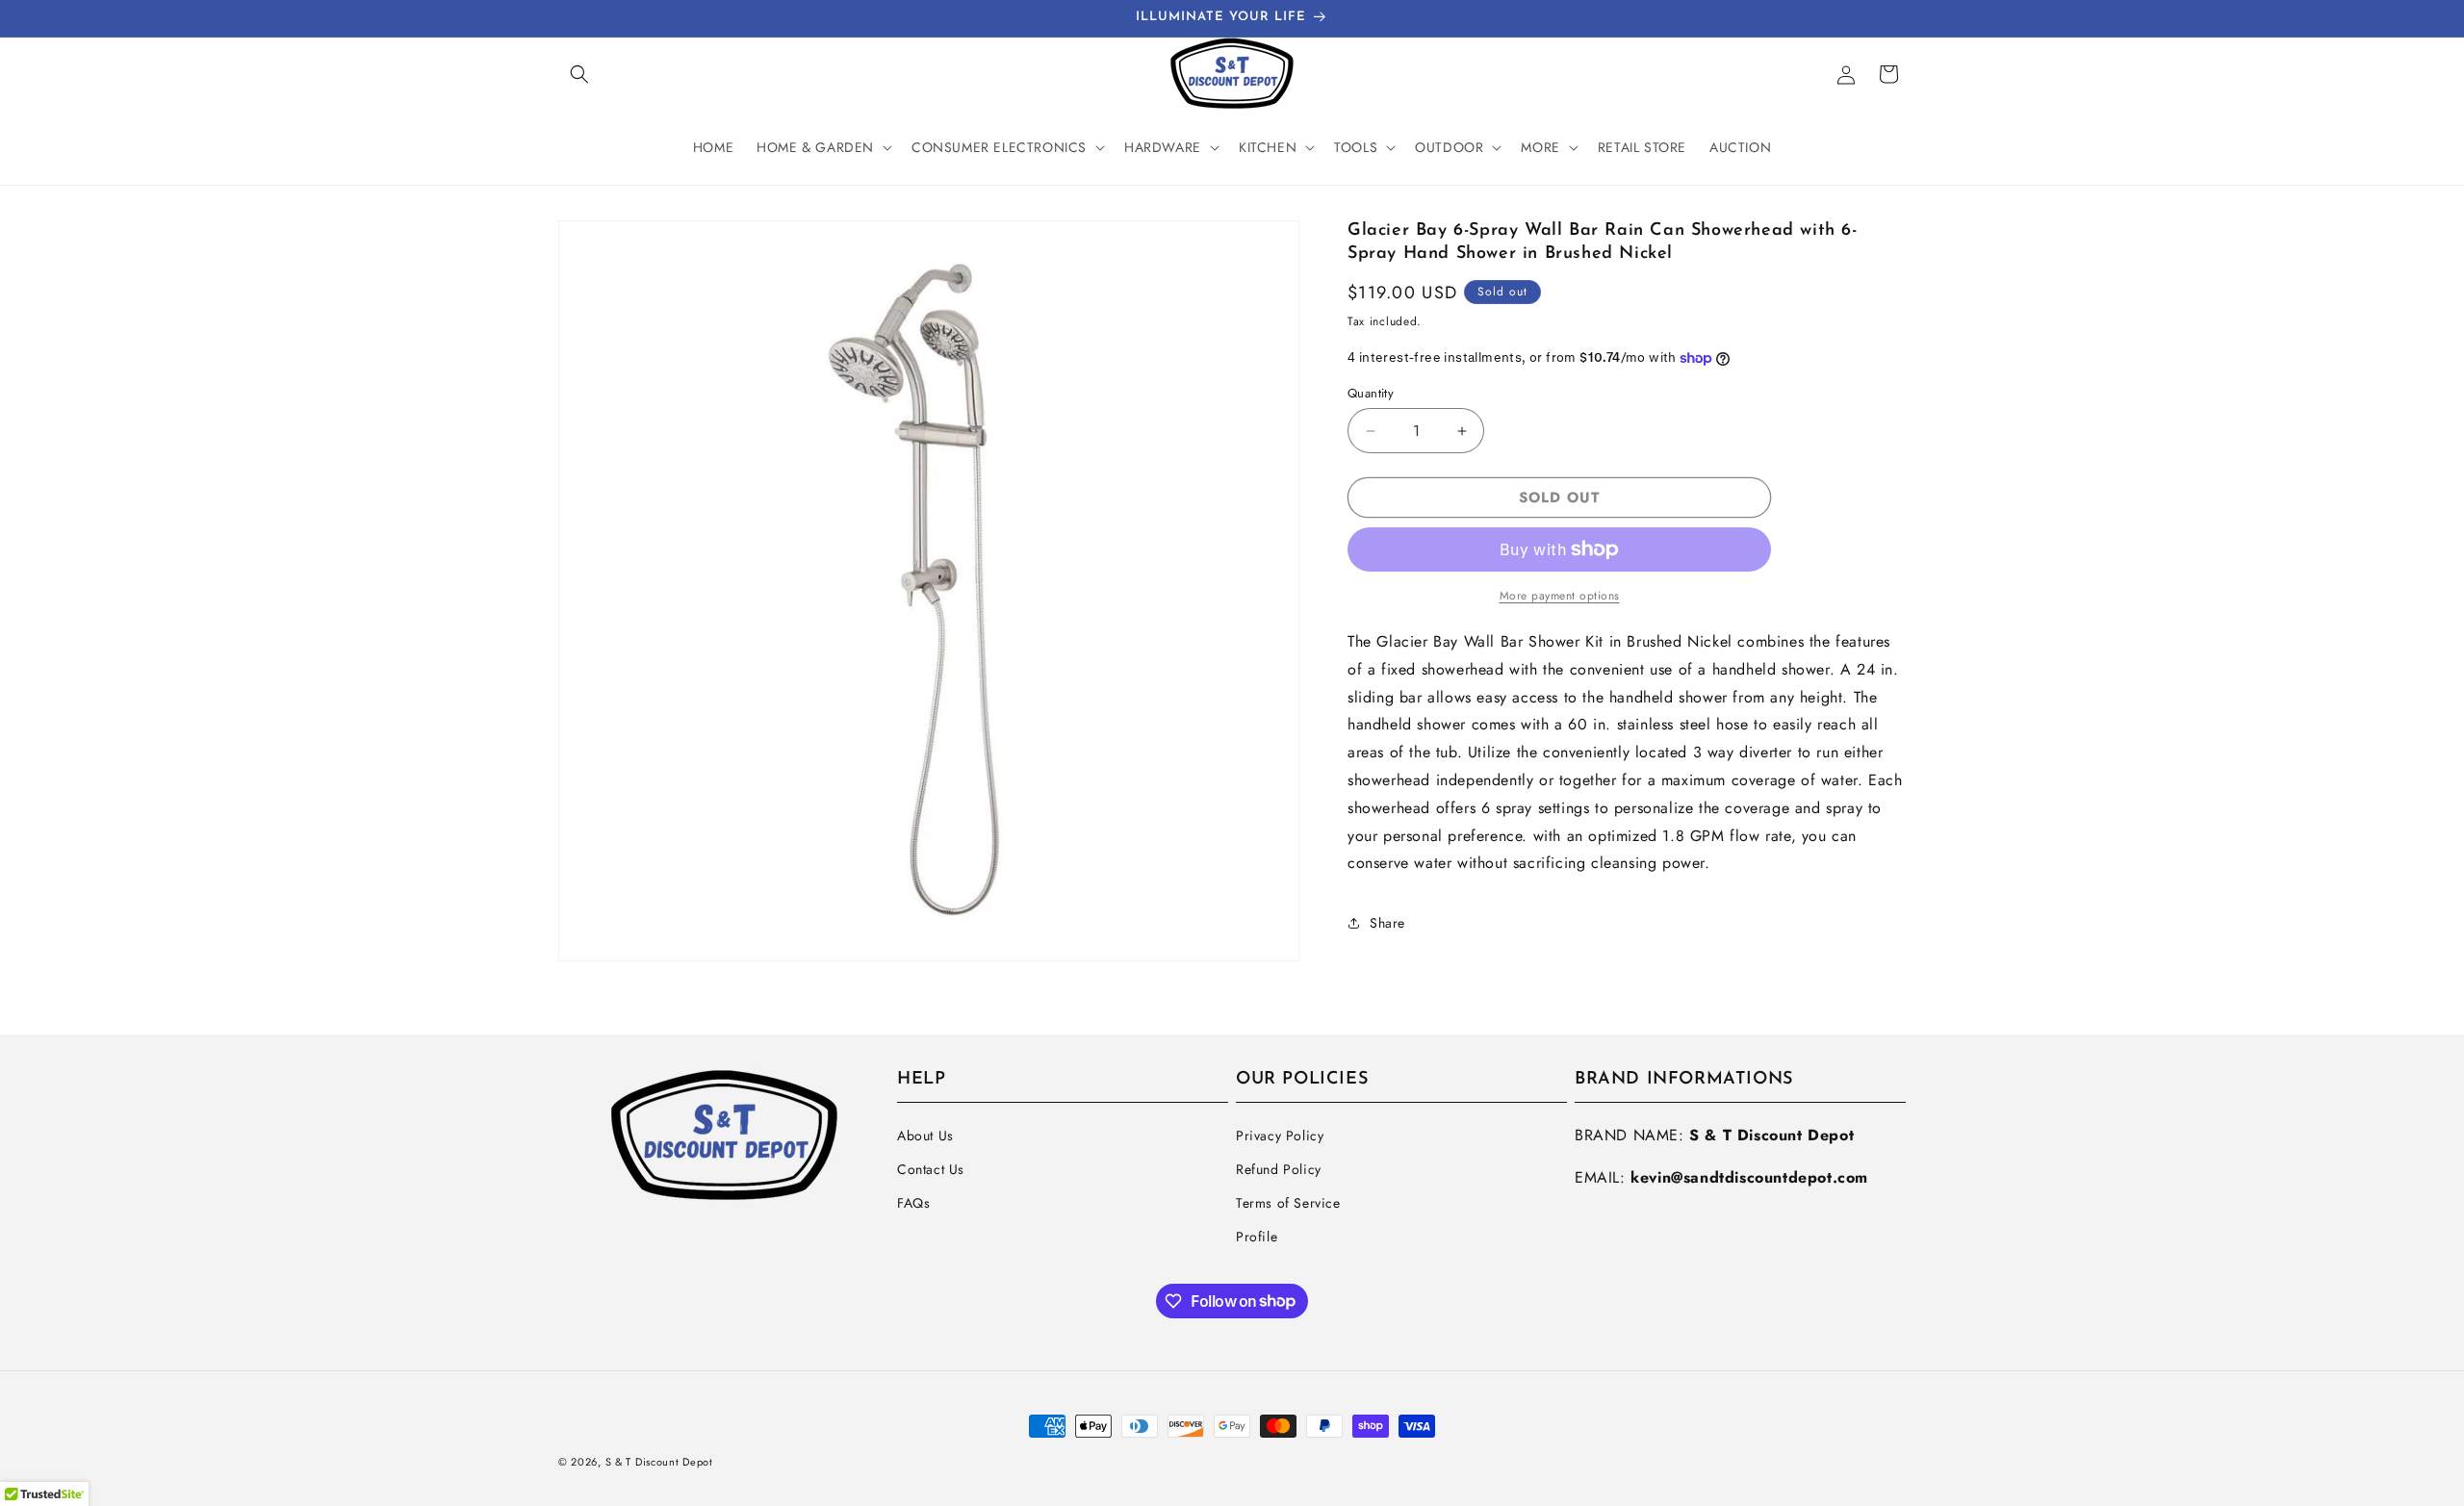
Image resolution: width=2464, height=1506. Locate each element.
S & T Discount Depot (659, 1462)
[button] (579, 74)
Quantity (1371, 393)
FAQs (913, 1203)
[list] (929, 591)
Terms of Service (1288, 1203)
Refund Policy (1279, 1169)
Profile (1257, 1237)
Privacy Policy (1280, 1136)
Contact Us (931, 1169)
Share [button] (1387, 923)
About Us (925, 1136)
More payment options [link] (1560, 596)
